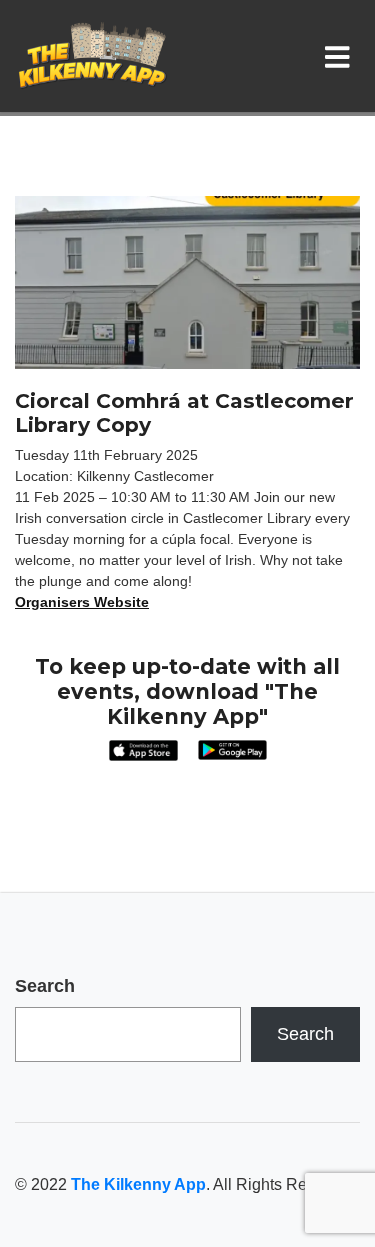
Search (45, 986)
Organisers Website (82, 602)
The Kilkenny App (138, 1184)
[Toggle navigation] (341, 56)
